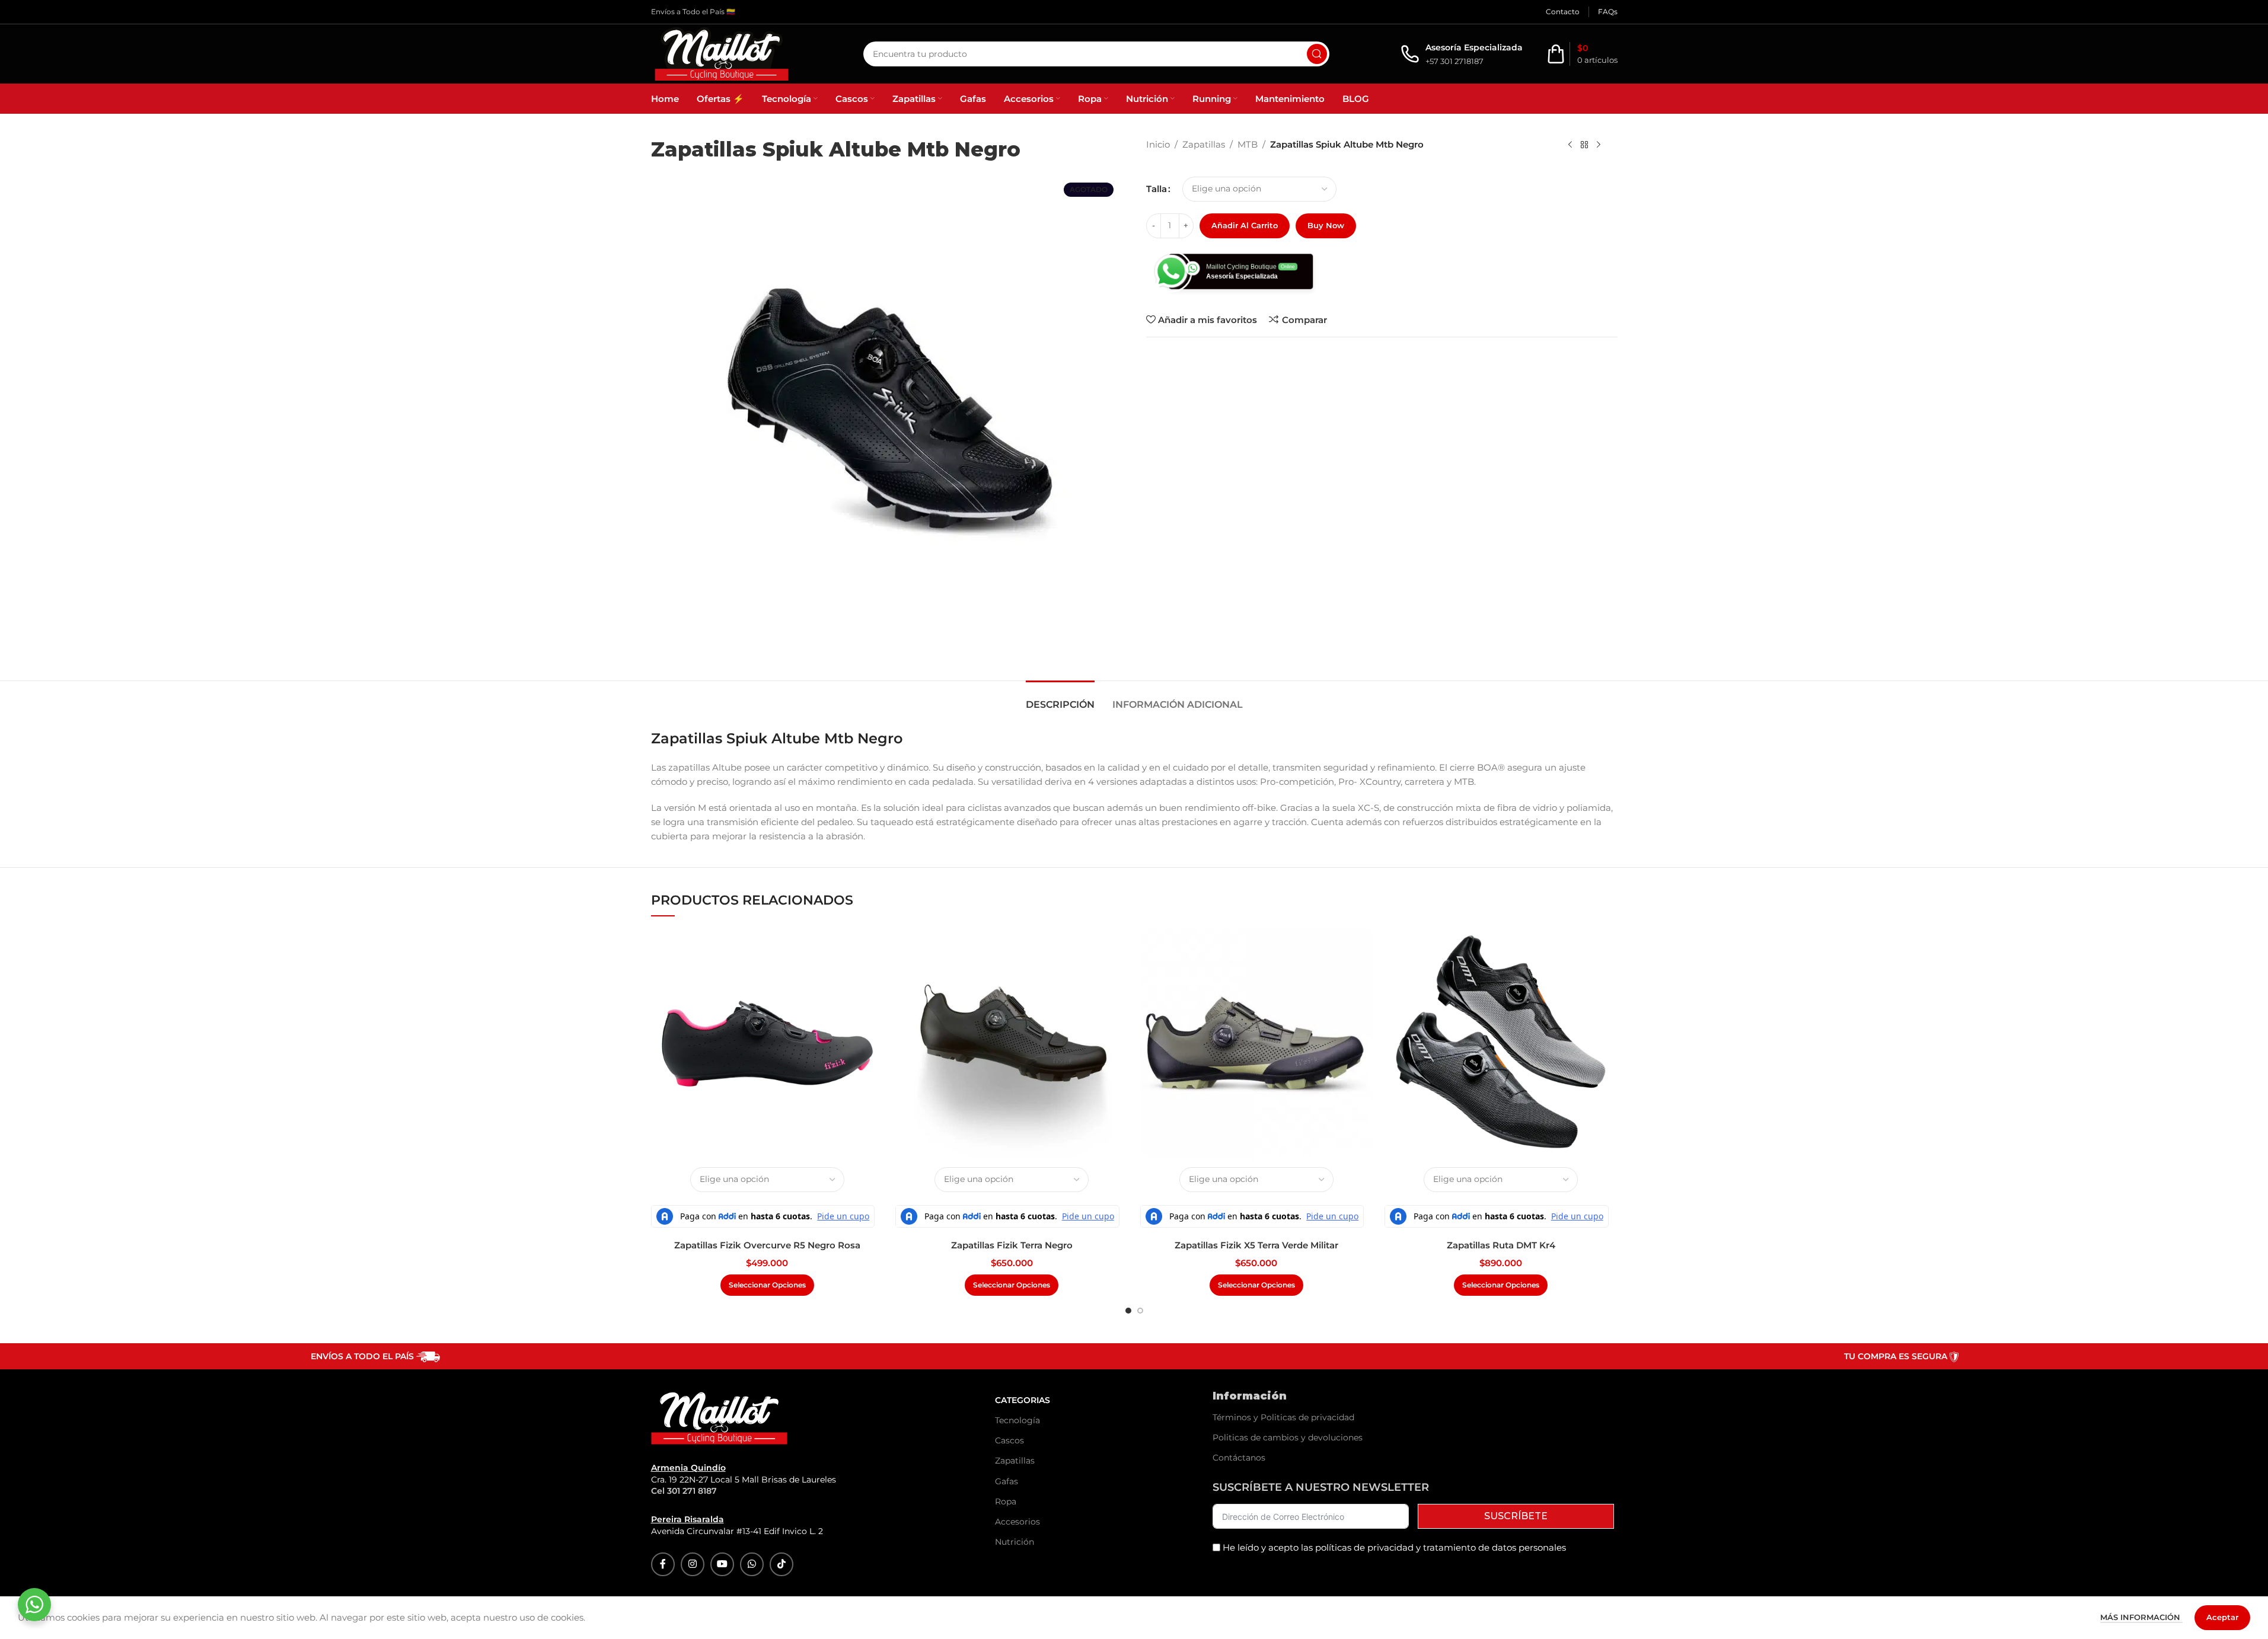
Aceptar (2222, 1617)
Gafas (1007, 1481)
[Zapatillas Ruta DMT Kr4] (1501, 1044)
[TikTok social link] (781, 1564)
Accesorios (1017, 1522)
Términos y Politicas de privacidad (1283, 1417)
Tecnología (1017, 1420)
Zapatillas (1204, 144)
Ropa (1006, 1501)
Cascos (1009, 1440)
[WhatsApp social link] (752, 1564)
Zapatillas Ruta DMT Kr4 (1501, 1245)
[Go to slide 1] (1128, 1311)
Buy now (1326, 225)
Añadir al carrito (1245, 225)
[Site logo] (722, 53)
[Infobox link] (1462, 54)
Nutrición (1015, 1542)
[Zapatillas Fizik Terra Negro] (1012, 1044)
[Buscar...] (1317, 54)
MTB (1248, 144)
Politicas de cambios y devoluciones (1288, 1437)
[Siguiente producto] (1599, 145)
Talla (1157, 189)
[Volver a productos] (1584, 145)
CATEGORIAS (1023, 1400)
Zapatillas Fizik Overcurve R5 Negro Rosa (767, 1245)
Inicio (1158, 144)
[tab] (1060, 699)
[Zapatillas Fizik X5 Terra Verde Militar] (1257, 1044)
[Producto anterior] (1570, 145)
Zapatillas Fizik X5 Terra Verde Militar (1256, 1245)
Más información (2141, 1617)
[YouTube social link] (722, 1564)
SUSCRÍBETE (1516, 1516)
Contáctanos (1239, 1458)
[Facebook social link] (663, 1564)
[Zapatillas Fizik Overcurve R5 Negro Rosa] (768, 1044)
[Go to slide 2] (1140, 1311)
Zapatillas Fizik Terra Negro (1012, 1245)
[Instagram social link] (693, 1564)
